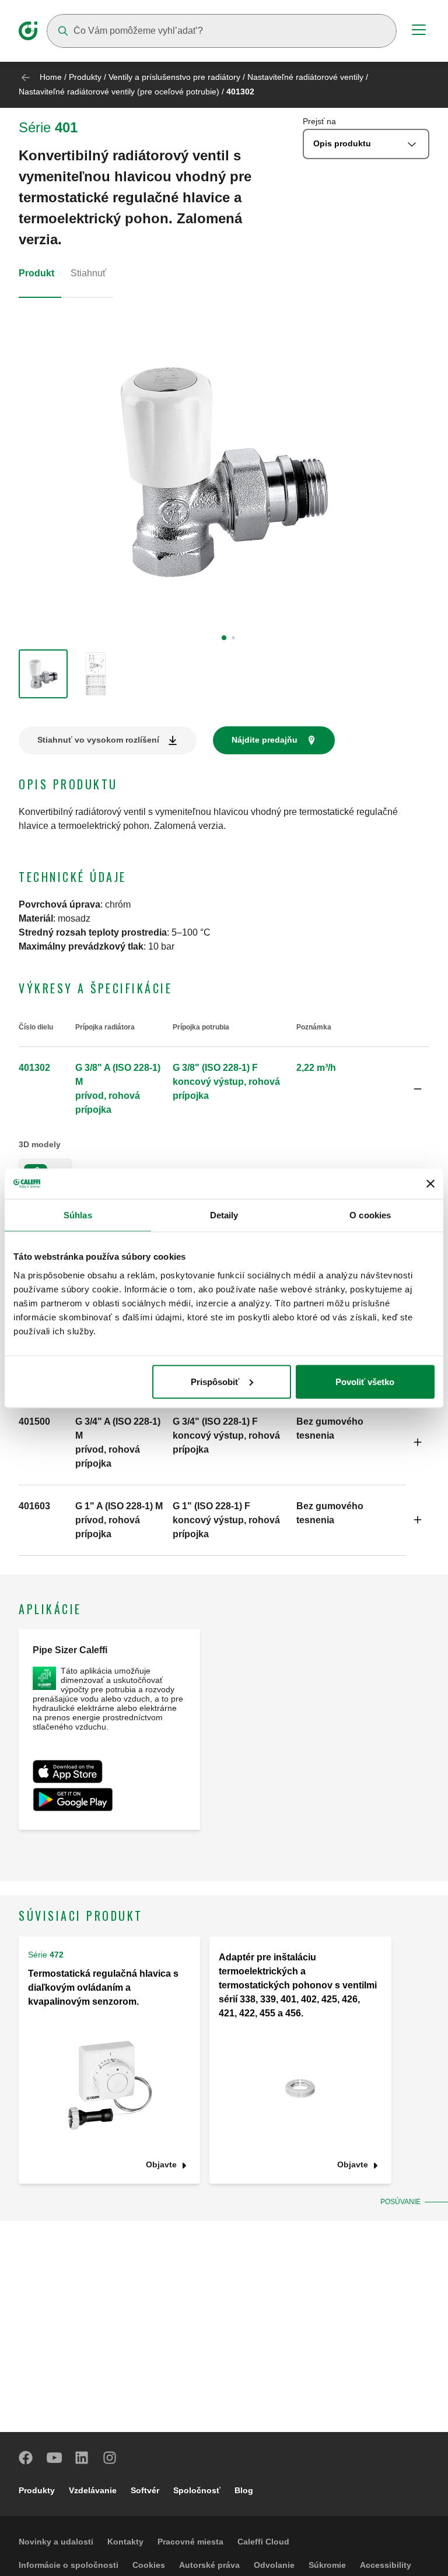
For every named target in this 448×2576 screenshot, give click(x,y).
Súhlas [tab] (78, 1215)
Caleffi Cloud (263, 2542)
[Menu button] (419, 31)
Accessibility (386, 2565)
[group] (43, 674)
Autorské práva (209, 2565)
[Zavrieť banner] (430, 1183)
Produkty (85, 77)
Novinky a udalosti (56, 2542)
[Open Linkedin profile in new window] (82, 2458)
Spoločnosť (197, 2490)
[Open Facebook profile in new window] (26, 2458)
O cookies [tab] (370, 1215)
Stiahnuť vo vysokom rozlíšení (98, 740)
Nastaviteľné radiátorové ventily (305, 77)
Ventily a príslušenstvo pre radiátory (174, 77)
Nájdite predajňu (265, 740)
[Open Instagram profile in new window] (110, 2458)
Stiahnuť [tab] (88, 273)
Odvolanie (274, 2565)
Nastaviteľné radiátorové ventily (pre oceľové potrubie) (119, 92)
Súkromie (327, 2565)
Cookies (149, 2565)
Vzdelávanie (93, 2490)
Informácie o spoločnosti (69, 2565)
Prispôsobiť (215, 1381)
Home (51, 77)
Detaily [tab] (224, 1215)
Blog (244, 2490)
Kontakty (125, 2542)
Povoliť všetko (365, 1381)
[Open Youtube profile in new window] (54, 2458)
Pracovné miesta (190, 2542)
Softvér (145, 2490)
